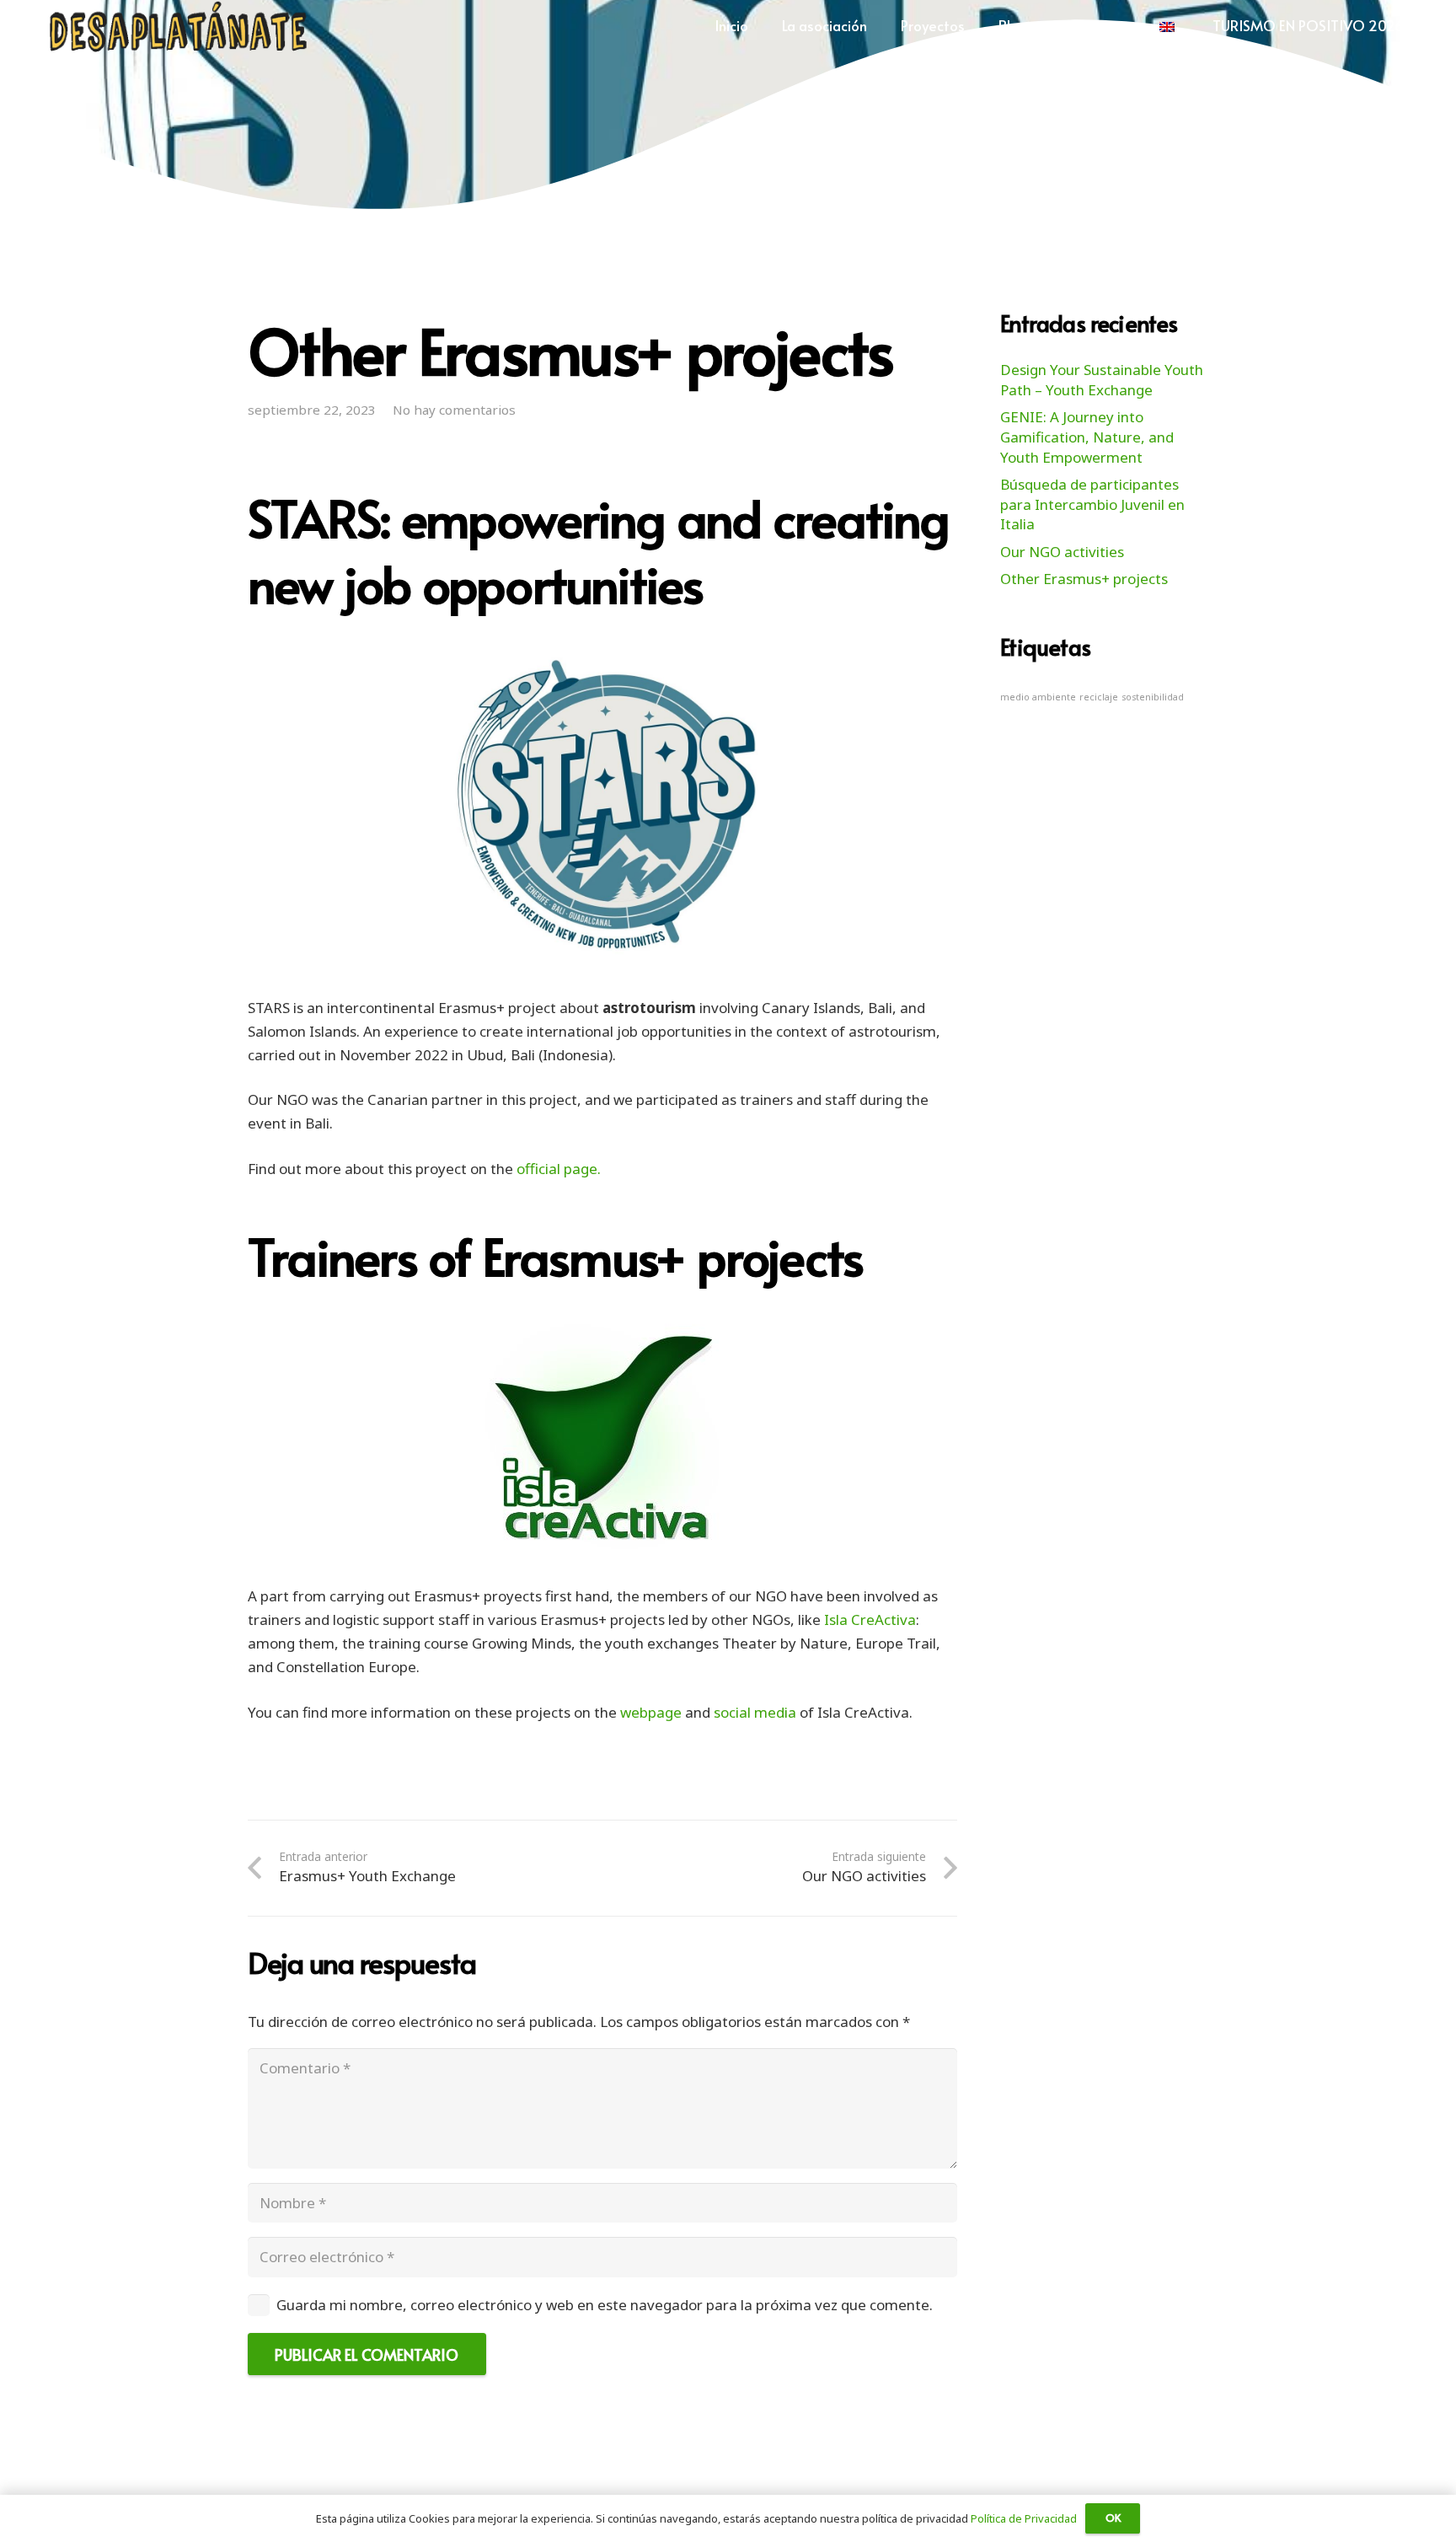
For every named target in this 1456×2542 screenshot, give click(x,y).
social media (755, 1712)
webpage (651, 1712)
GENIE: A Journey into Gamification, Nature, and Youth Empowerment (1087, 437)
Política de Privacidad (1024, 2518)
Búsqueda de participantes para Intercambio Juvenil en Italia (1092, 504)
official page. (559, 1169)
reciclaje (1099, 697)
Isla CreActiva (870, 1620)
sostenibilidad (1153, 697)
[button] (880, 25)
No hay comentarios (454, 410)
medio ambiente (1038, 697)
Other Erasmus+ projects (1084, 579)
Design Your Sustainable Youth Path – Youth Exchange (1102, 380)
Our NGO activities (1062, 552)
